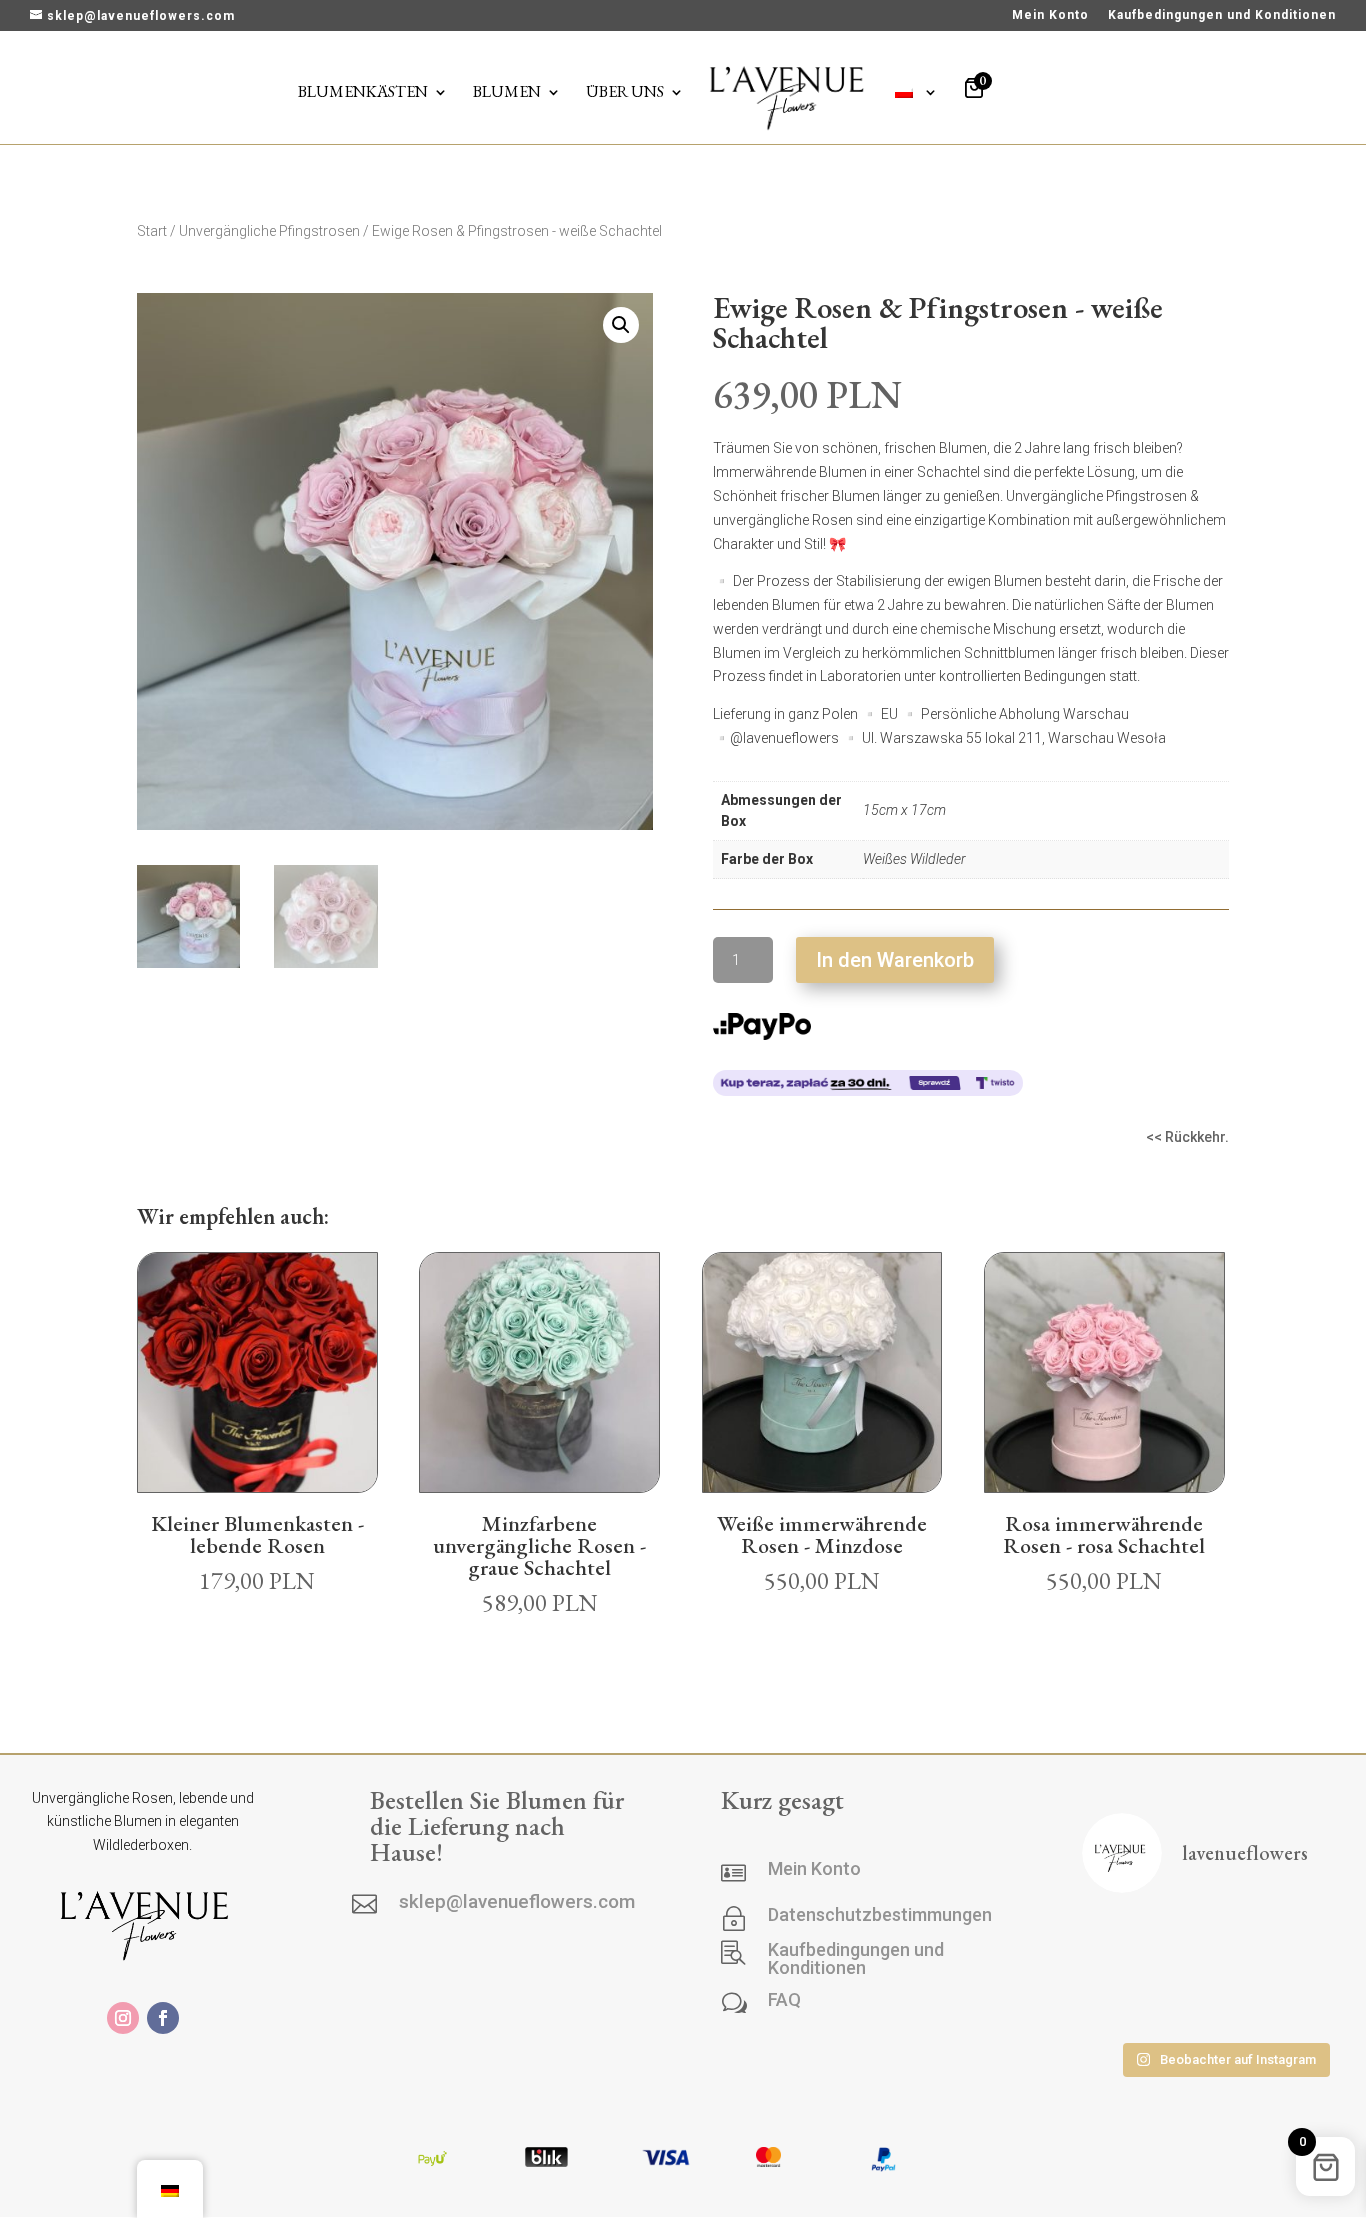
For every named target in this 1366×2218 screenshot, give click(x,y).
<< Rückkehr (1185, 1137)
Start (152, 231)
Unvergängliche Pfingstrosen (269, 231)
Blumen (507, 93)
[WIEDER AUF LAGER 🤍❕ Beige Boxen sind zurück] (1125, 1941)
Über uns (625, 93)
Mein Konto (1050, 15)
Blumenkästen (363, 93)
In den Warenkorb (895, 960)
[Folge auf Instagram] (123, 2018)
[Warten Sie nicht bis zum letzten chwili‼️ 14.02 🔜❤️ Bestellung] (1125, 2001)
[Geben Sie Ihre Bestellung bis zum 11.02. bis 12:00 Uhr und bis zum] (1224, 2001)
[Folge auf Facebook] (163, 2018)
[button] (621, 325)
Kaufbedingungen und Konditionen (1222, 15)
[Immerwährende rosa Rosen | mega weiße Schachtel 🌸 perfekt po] (1224, 1941)
